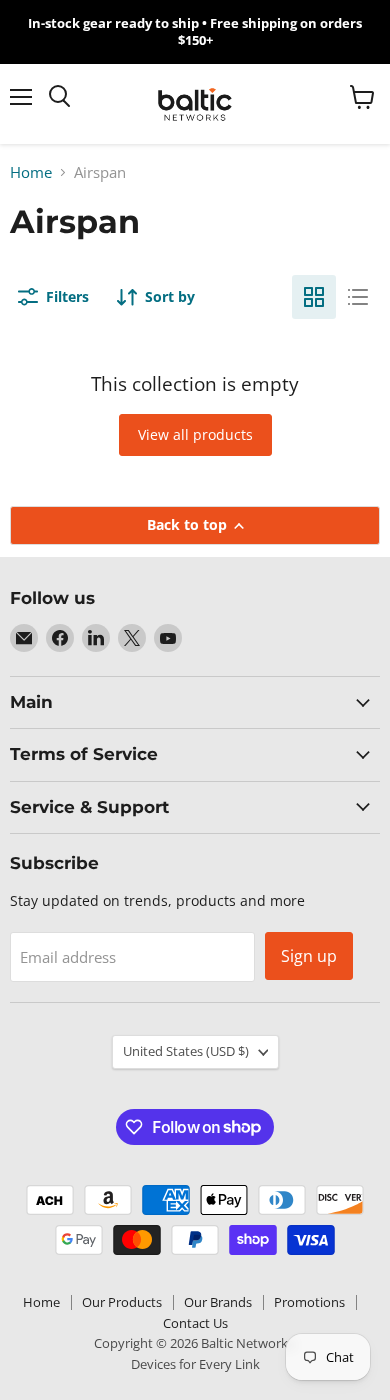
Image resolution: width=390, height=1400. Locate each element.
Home (31, 172)
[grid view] (314, 297)
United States (186, 1051)
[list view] (358, 297)
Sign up (309, 956)
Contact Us (195, 1323)
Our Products (122, 1302)
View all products (195, 434)
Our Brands (218, 1302)
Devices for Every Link (195, 1364)
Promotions (309, 1302)
